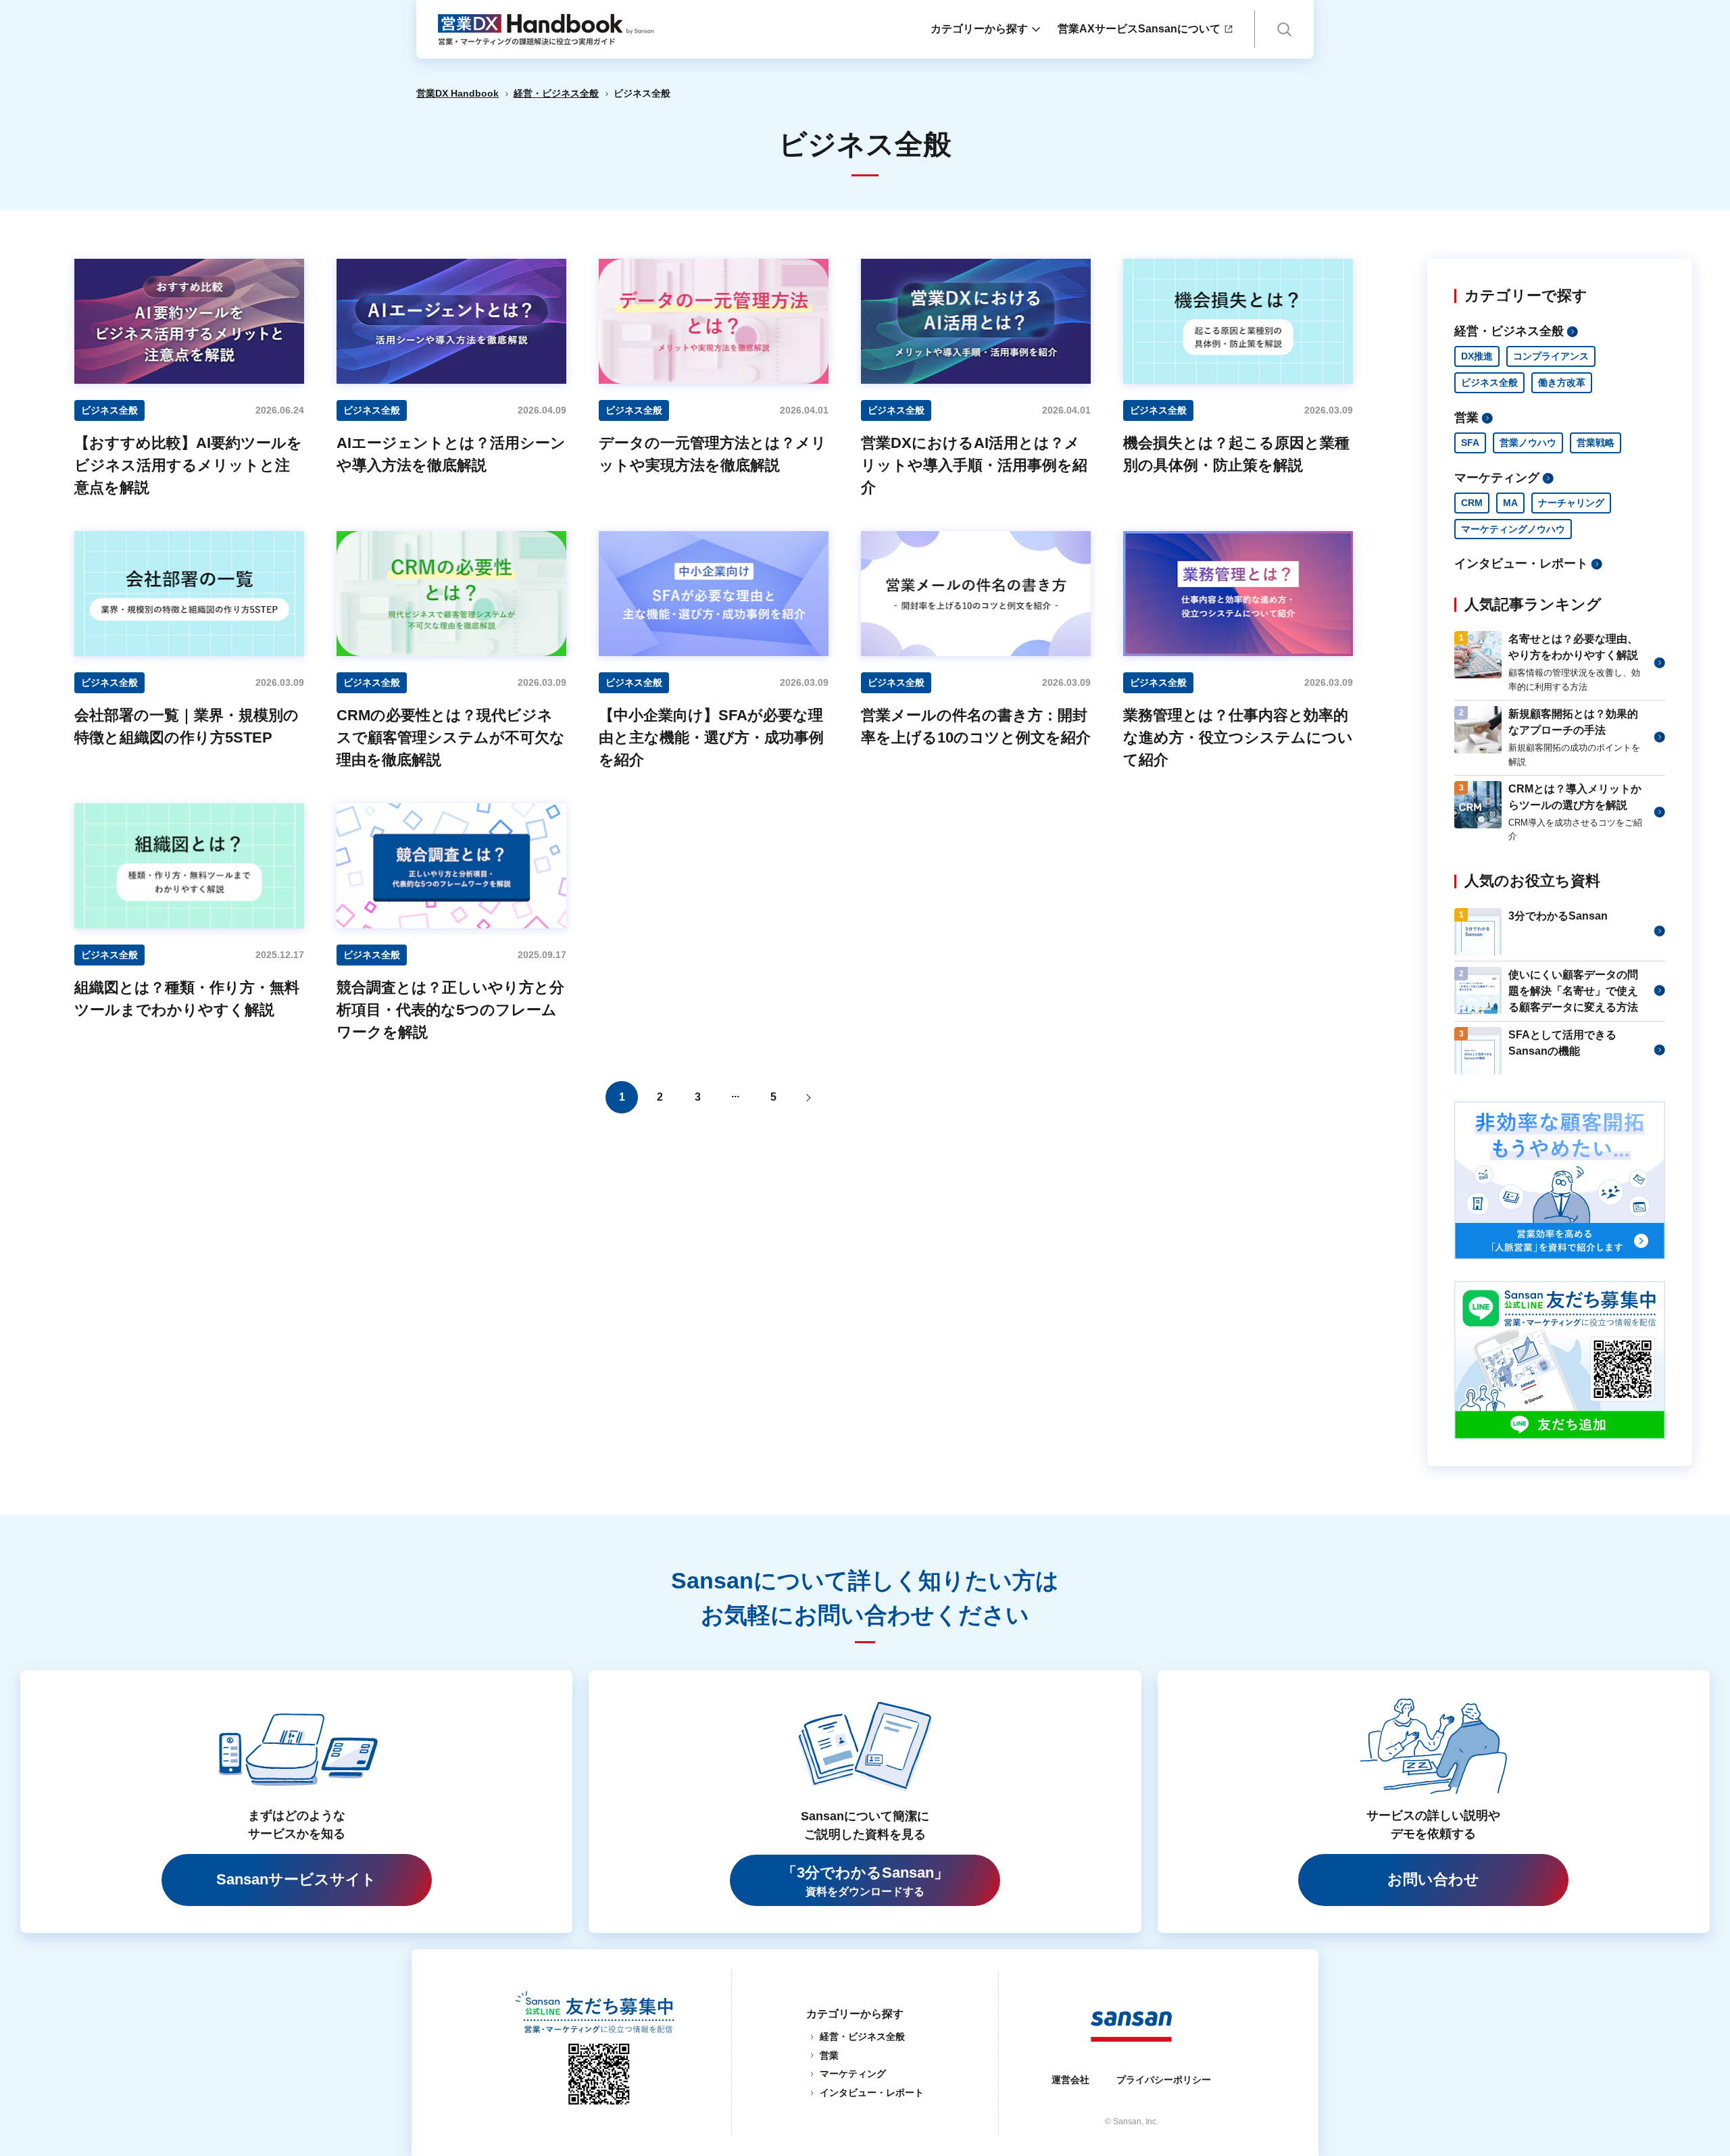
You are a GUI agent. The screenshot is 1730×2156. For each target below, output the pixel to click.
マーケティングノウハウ (1513, 529)
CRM (1472, 503)
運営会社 (1070, 2080)
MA (1510, 503)
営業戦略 (1596, 443)
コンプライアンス (1551, 356)
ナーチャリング (1571, 503)
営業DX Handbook (458, 93)
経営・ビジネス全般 (556, 93)
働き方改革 (1562, 382)
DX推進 (1477, 356)
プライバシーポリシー (1164, 2080)
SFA (1470, 443)
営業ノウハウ (1528, 443)
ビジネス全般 (1489, 382)
